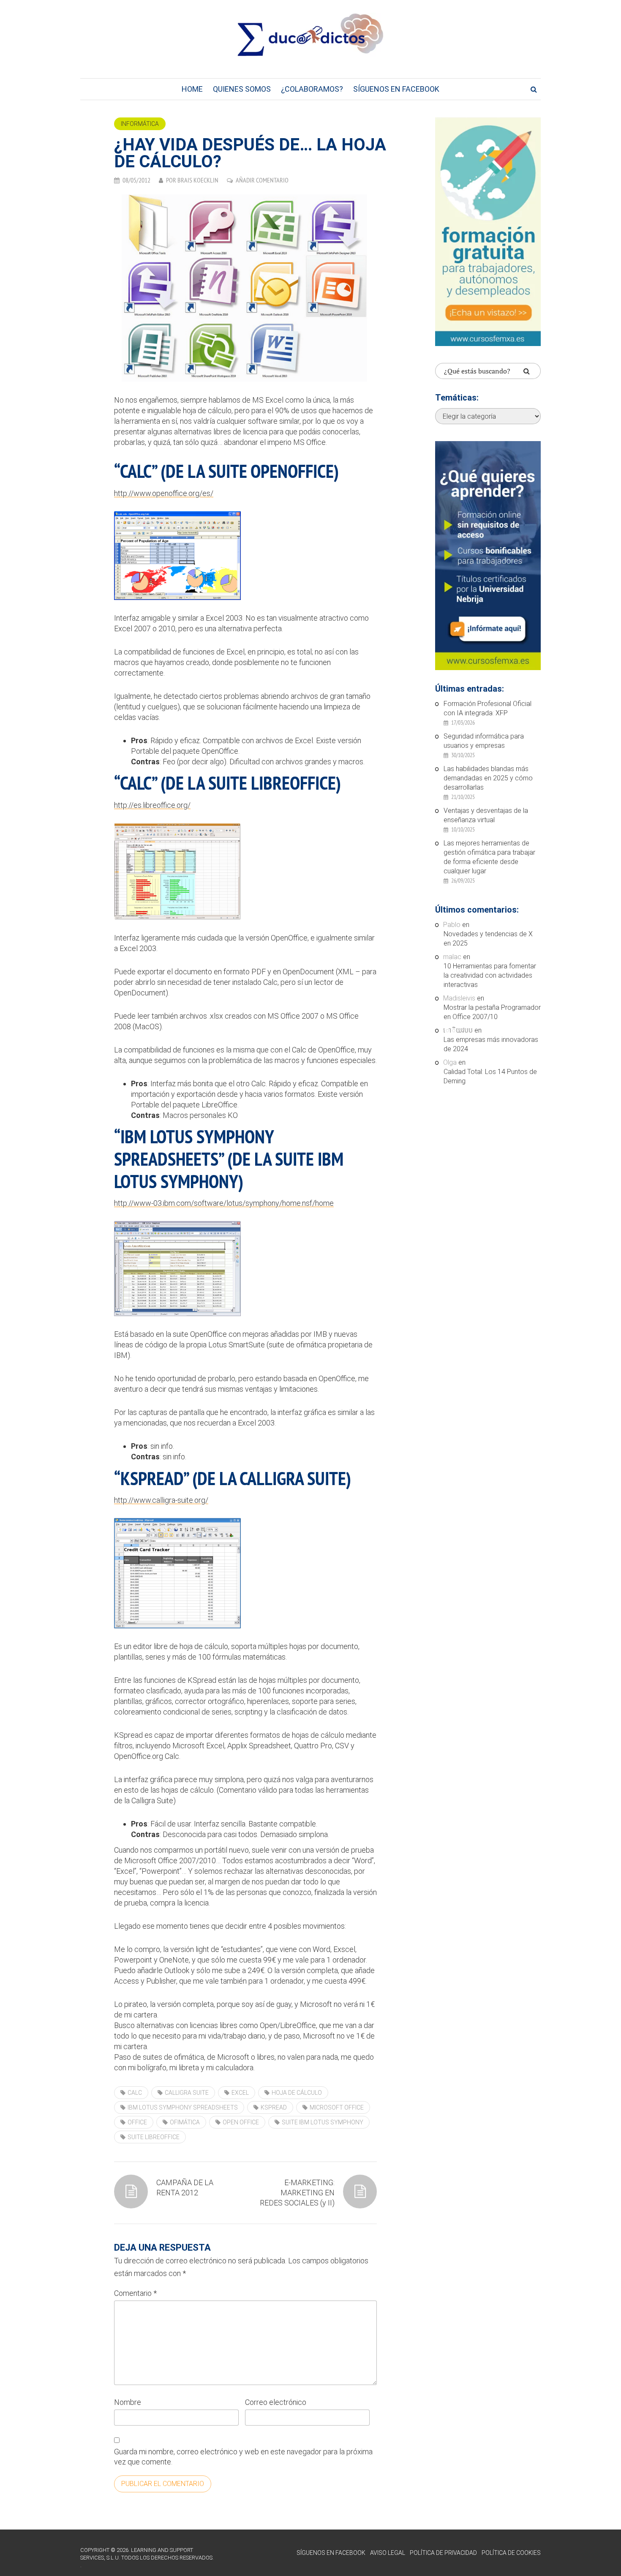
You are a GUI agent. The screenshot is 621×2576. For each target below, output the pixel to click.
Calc (135, 2093)
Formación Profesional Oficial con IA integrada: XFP (488, 708)
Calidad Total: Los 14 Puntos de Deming (490, 1076)
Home (192, 89)
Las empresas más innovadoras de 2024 (491, 1044)
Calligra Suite (187, 2093)
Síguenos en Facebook (396, 89)
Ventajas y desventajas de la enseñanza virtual (486, 815)
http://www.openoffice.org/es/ (164, 493)
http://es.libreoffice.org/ (152, 805)
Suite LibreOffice (154, 2137)
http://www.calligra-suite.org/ (161, 1500)
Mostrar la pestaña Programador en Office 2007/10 (492, 1012)
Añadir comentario (262, 180)
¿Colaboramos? (312, 89)
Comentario (135, 2293)
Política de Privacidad (443, 2553)
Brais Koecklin (198, 180)
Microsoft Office (337, 2107)
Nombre (128, 2402)
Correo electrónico (276, 2402)
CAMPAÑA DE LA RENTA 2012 (185, 2188)
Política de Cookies (511, 2553)
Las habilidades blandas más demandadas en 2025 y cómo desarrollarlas (488, 778)
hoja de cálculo (297, 2093)
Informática (140, 124)
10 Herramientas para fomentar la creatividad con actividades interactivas (490, 975)
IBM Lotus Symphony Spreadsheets (183, 2107)
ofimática (185, 2122)
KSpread (274, 2107)
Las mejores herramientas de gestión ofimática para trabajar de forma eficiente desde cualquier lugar (489, 857)
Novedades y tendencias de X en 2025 (488, 939)
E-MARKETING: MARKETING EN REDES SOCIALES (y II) (297, 2193)
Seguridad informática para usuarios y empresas (484, 741)
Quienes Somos (242, 89)
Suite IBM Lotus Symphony (323, 2122)
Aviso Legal (388, 2553)
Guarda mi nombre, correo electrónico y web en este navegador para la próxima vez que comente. (243, 2457)
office (137, 2122)
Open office (241, 2122)
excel (240, 2093)
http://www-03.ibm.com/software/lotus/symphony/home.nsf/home (224, 1203)
